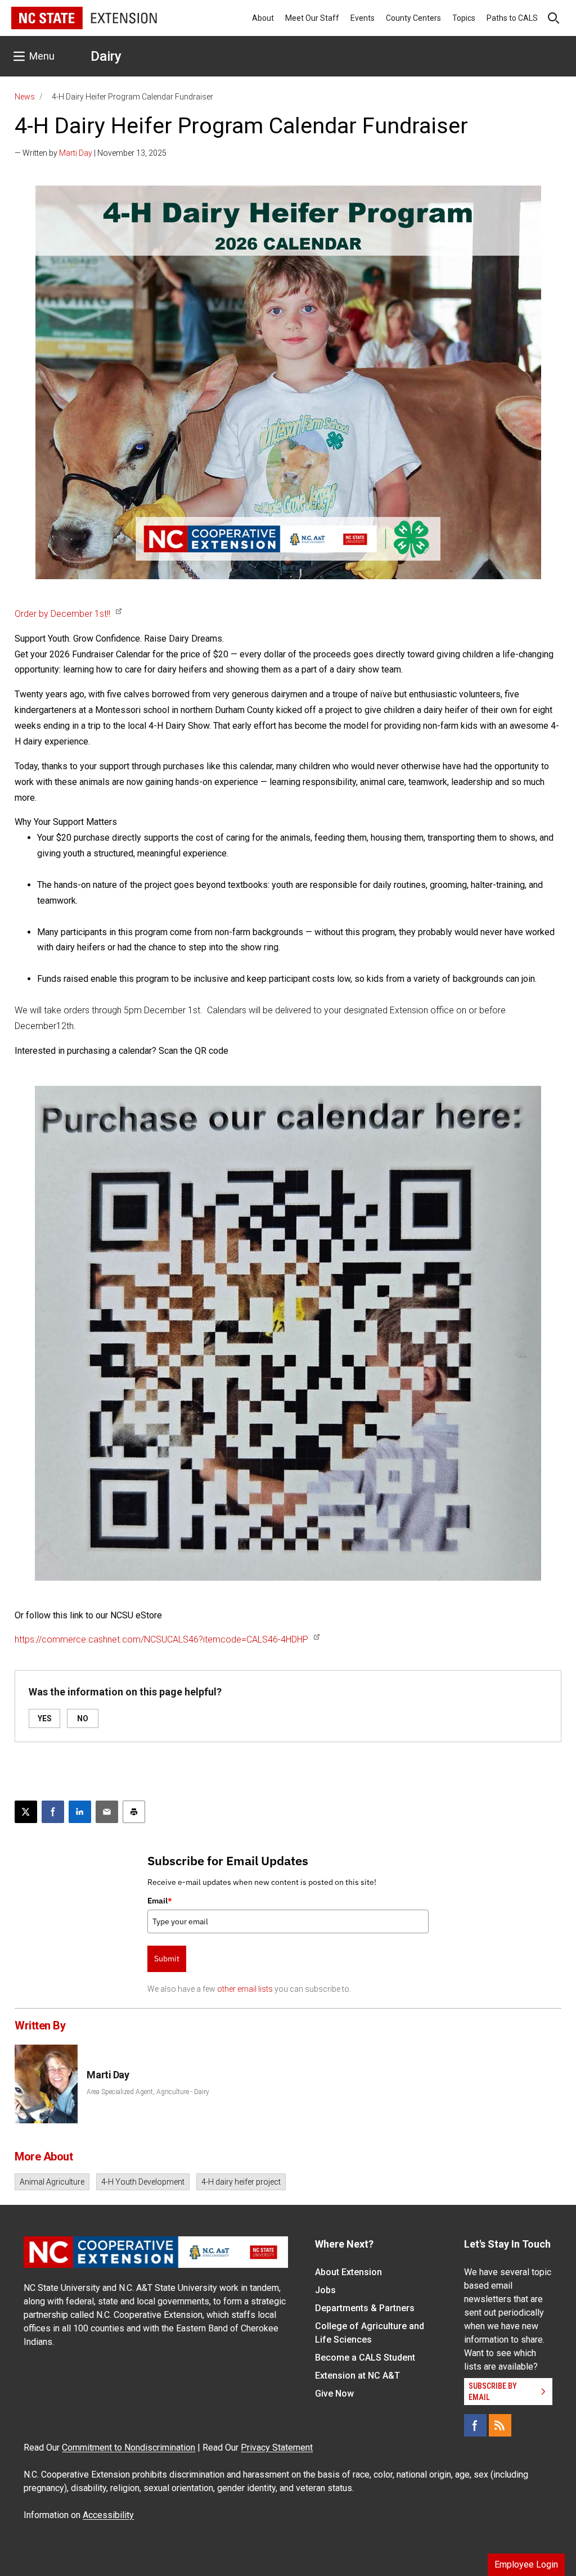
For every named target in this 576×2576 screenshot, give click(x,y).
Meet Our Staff (312, 18)
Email (160, 1901)
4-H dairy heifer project (241, 2182)
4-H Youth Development (143, 2182)
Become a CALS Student (365, 2358)
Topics (464, 18)
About (263, 18)
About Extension (348, 2272)
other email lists (245, 1989)
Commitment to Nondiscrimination (129, 2448)
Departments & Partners (365, 2308)
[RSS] (500, 2425)
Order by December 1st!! (62, 614)
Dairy (106, 56)
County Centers (413, 18)
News (25, 97)
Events (363, 18)
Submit (167, 1959)
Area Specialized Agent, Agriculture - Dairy (148, 2092)
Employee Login (526, 2564)
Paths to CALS (512, 18)
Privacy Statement (277, 2448)
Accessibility (108, 2515)
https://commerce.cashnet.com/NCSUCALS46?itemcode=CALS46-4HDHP (161, 1639)
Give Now (334, 2394)
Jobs (325, 2290)
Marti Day (76, 153)
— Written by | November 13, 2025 (91, 153)
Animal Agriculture (52, 2182)
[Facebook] (475, 2425)
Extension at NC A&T (357, 2376)
